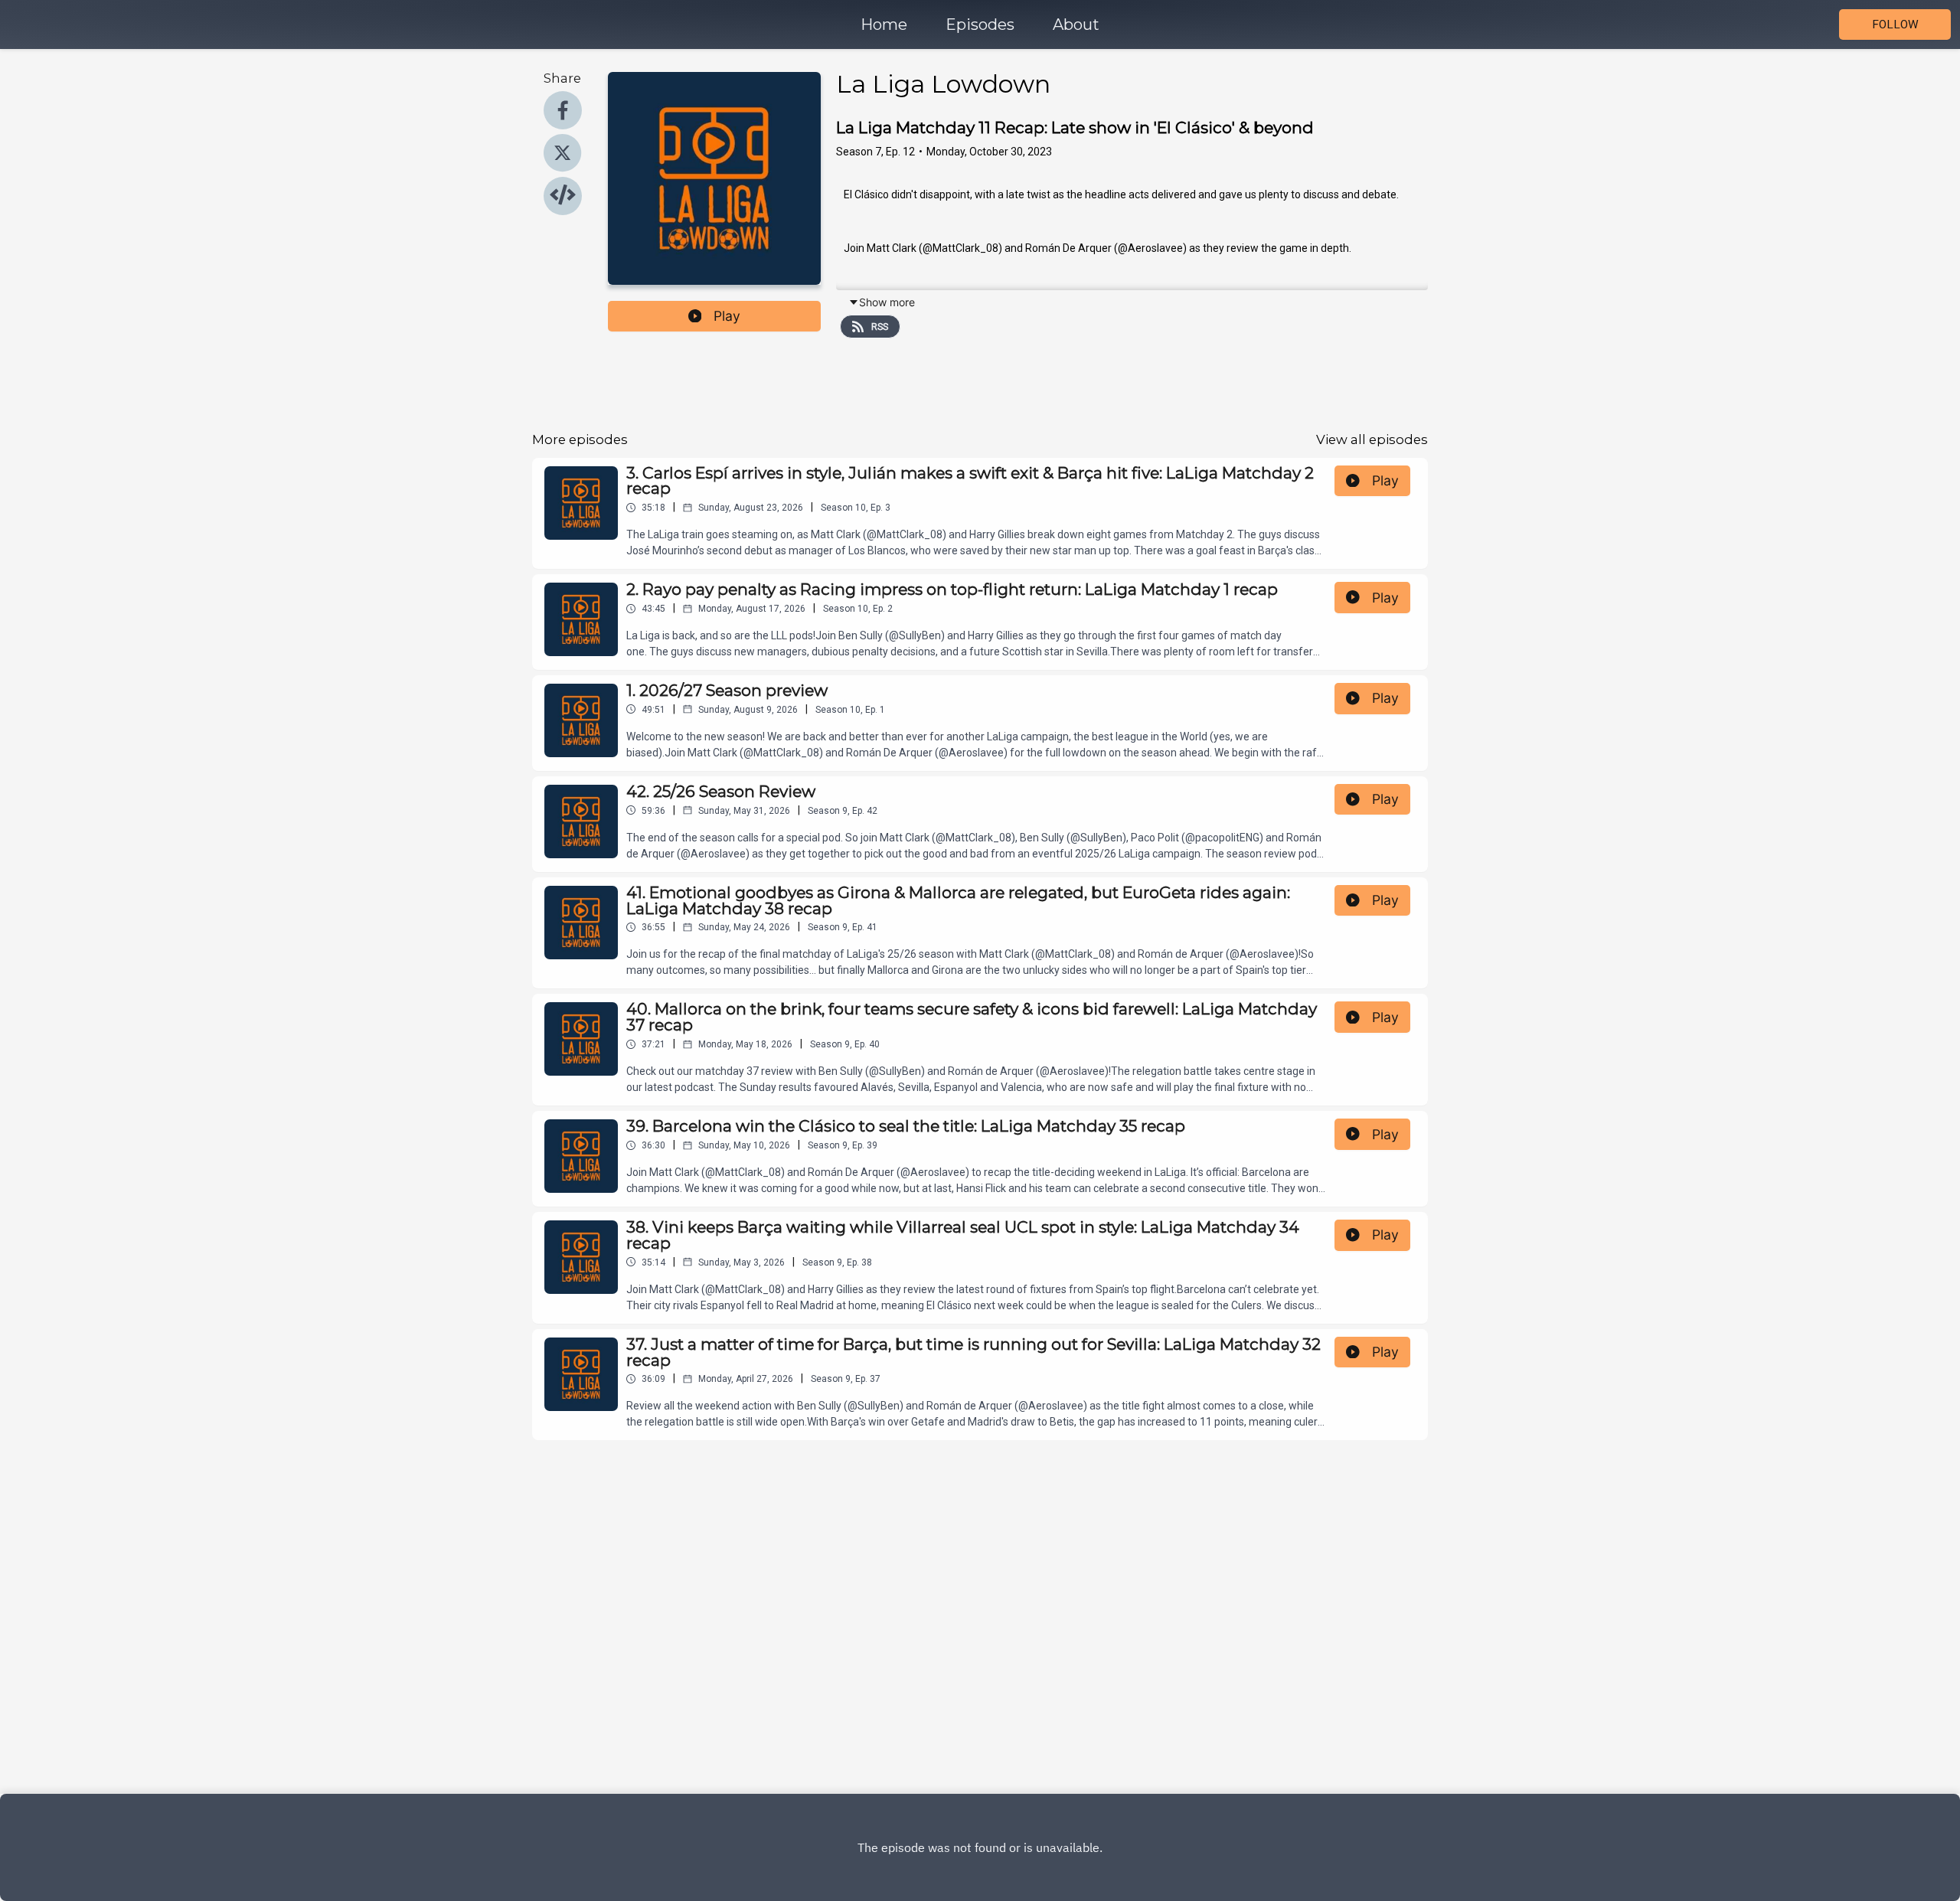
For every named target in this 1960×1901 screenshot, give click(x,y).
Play (727, 316)
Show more (887, 302)
